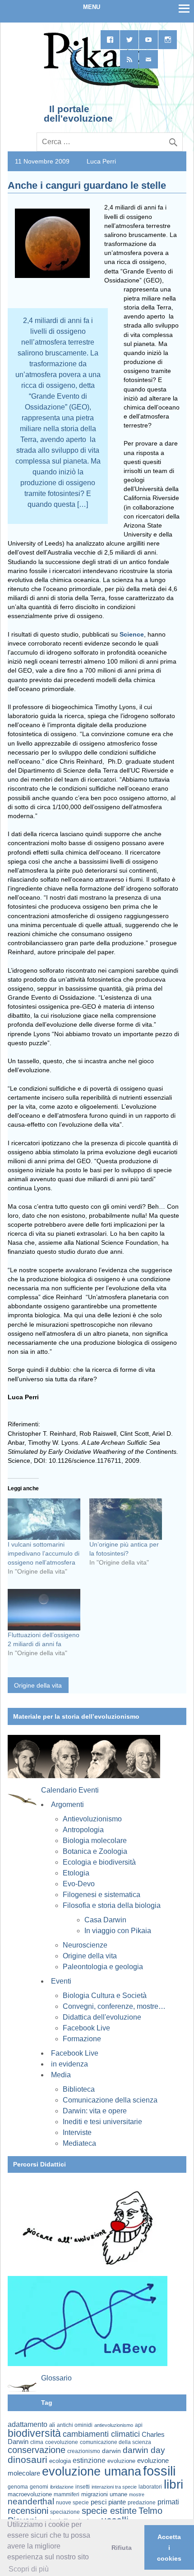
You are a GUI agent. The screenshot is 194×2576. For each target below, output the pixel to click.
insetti (83, 2487)
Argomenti (67, 1805)
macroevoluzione (30, 2494)
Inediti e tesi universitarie (102, 2122)
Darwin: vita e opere (95, 2111)
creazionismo (84, 2451)
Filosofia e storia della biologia (112, 1905)
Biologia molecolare (95, 1841)
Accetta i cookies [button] (169, 2548)
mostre (137, 2494)
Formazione (82, 2039)
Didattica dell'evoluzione (102, 2017)
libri (173, 2484)
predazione (142, 2502)
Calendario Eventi (70, 1790)
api (139, 2425)
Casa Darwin (105, 1920)
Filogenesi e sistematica (102, 1895)
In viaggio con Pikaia (118, 1931)
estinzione (89, 2460)
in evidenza (69, 2064)
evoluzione (121, 2461)
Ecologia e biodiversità (99, 1862)
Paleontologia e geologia (103, 1967)
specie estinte (109, 2511)
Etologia (76, 1873)
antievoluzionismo (114, 2425)
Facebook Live (86, 2028)
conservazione (37, 2450)
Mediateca (79, 2143)
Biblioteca (79, 2089)
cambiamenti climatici (101, 2434)
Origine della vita (38, 1685)
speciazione (65, 2512)
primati (168, 2502)
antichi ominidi (75, 2425)
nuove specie (72, 2502)
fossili (159, 2471)
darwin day (144, 2450)
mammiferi (67, 2494)
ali (52, 2425)
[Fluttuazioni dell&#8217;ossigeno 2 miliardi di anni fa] (44, 1610)
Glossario (56, 2378)
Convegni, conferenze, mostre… (114, 2006)
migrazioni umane (104, 2494)
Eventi (61, 1981)
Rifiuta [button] (122, 2548)
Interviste (77, 2132)
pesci (99, 2502)
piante (117, 2502)
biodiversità (34, 2433)
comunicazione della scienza (115, 2442)
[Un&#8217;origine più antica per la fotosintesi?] (126, 1519)
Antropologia (83, 1830)
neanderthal (31, 2501)
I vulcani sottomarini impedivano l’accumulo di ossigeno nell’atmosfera (44, 1553)
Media (61, 2075)
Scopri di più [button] (29, 2569)
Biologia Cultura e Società (105, 1996)
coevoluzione (62, 2442)
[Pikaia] (100, 87)
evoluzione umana (92, 2471)
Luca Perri (101, 161)
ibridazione (62, 2487)
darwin (111, 2451)
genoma (18, 2487)
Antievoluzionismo (92, 1819)
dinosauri (28, 2460)
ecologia (60, 2461)
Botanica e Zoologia (95, 1851)
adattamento (28, 2424)
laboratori (150, 2487)
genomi (39, 2487)
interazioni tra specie (114, 2487)
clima (37, 2442)
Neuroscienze (85, 1945)
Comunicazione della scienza (110, 2100)
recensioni (28, 2511)
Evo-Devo (79, 1884)
